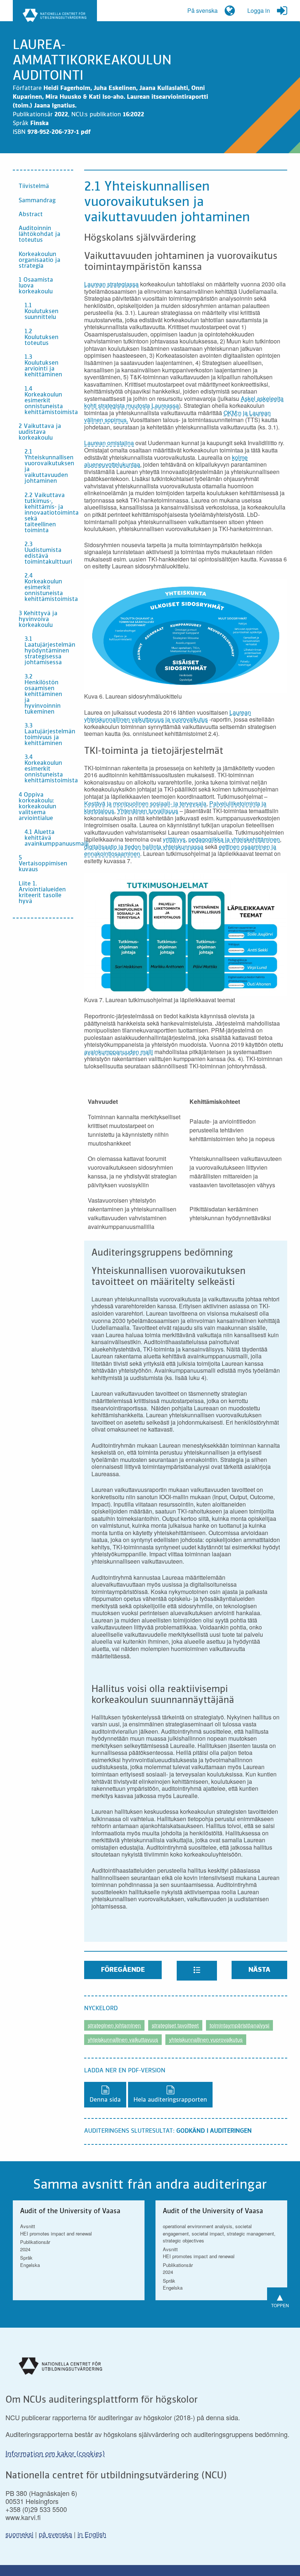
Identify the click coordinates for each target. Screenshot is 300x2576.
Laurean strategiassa (111, 284)
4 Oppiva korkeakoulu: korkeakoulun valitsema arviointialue (37, 807)
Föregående (123, 1970)
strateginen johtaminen (114, 2025)
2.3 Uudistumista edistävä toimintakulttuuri (48, 553)
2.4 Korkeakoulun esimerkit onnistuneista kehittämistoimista (49, 588)
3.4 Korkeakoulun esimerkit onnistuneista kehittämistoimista (49, 769)
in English (92, 2534)
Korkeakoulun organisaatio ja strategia (40, 260)
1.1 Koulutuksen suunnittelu (42, 312)
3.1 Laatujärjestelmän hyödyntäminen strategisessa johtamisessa (49, 651)
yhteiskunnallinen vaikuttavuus (123, 2039)
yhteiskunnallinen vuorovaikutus (206, 2039)
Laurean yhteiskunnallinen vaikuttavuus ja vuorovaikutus (168, 716)
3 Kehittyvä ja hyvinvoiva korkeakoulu (38, 620)
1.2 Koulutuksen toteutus (42, 338)
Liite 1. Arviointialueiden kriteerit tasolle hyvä (42, 893)
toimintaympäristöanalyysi (239, 2025)
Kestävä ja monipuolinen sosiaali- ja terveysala (145, 803)
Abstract (31, 215)
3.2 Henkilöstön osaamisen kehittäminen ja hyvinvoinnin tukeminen (43, 695)
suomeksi (19, 2534)
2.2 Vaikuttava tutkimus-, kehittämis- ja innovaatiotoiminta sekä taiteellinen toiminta (49, 513)
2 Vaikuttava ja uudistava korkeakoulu (40, 432)
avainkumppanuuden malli (119, 1052)
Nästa (259, 1970)
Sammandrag (37, 201)
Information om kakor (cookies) (55, 2454)
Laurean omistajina (109, 443)
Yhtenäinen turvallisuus (148, 811)
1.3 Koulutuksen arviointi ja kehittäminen (43, 366)
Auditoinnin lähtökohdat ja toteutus (40, 234)
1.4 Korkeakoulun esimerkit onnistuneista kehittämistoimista (49, 401)
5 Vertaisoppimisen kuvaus (43, 864)
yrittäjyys (174, 839)
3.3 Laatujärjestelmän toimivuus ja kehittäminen (49, 735)
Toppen (280, 2299)
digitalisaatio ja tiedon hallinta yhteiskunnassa (144, 847)
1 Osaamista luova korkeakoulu (36, 286)
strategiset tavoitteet (175, 2025)
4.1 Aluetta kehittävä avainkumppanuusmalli (49, 838)
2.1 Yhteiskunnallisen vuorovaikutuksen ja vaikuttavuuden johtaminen (49, 467)
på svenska (55, 2534)
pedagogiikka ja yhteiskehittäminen (234, 839)
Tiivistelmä (34, 187)
